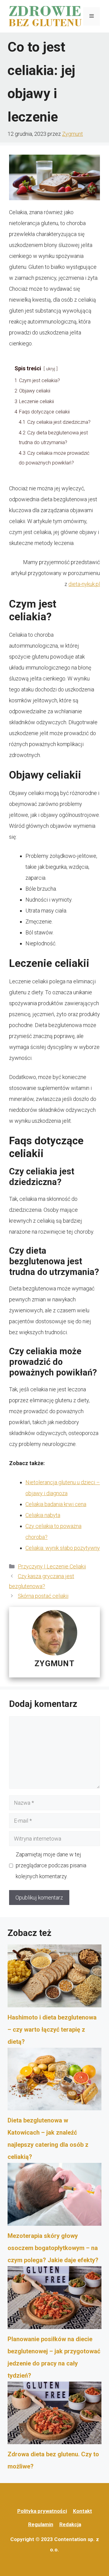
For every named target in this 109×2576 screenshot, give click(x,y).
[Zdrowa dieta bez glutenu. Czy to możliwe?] (54, 2415)
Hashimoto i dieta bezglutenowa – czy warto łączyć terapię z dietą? (52, 2030)
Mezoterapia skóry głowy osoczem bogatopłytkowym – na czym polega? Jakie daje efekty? (53, 2248)
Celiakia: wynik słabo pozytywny (63, 1548)
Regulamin (41, 2524)
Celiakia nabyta (43, 1515)
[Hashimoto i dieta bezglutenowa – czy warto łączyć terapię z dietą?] (54, 1978)
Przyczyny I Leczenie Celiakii (52, 1566)
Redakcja (70, 2524)
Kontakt (83, 2511)
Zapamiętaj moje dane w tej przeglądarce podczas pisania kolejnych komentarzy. (51, 1865)
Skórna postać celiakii (43, 1596)
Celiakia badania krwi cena (56, 1504)
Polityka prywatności (42, 2511)
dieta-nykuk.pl (84, 584)
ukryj (51, 369)
